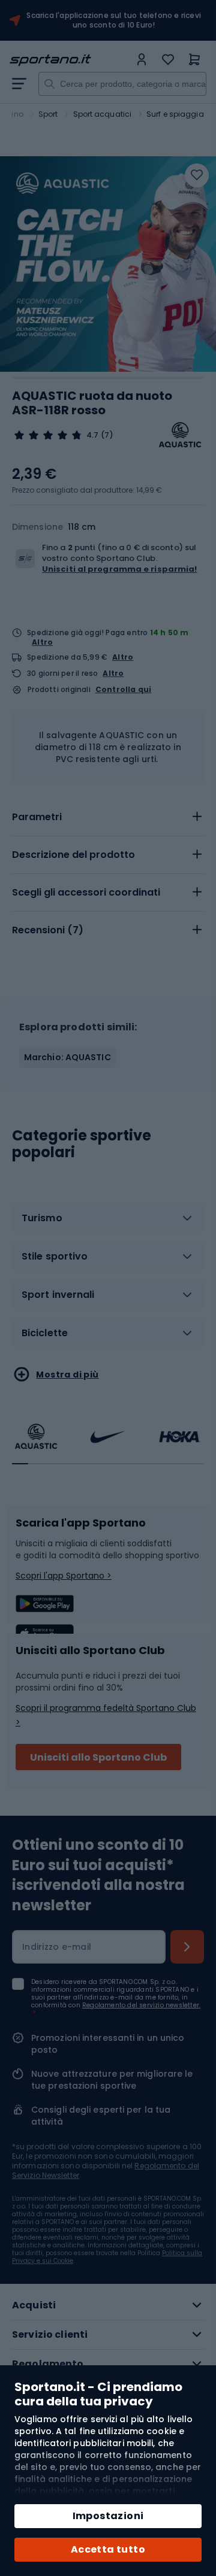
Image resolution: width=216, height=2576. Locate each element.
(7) (107, 435)
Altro (42, 642)
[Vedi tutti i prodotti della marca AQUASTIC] (180, 435)
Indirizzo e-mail (57, 1947)
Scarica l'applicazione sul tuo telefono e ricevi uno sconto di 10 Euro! (114, 20)
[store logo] (70, 60)
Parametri (37, 817)
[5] (48, 435)
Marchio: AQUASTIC (67, 1057)
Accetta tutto (108, 2549)
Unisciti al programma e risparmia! (119, 569)
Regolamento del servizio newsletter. (141, 2005)
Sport (48, 114)
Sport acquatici (103, 114)
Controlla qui (124, 690)
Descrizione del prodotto (73, 855)
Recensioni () (48, 930)
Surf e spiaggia (175, 114)
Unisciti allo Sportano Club (98, 1757)
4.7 (92, 435)
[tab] (108, 817)
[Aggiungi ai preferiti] (197, 175)
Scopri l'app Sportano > (64, 1576)
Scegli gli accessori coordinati (86, 892)
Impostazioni (108, 2516)
